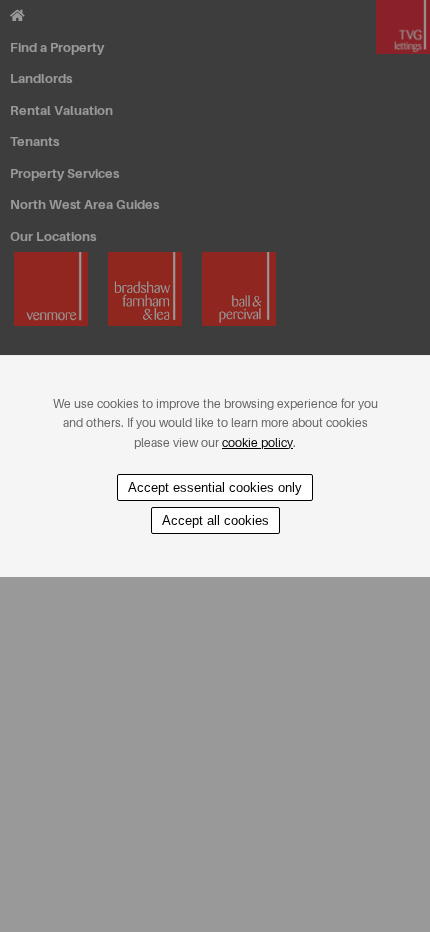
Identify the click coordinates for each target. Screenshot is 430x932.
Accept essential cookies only (215, 487)
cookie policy (257, 443)
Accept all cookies (215, 520)
